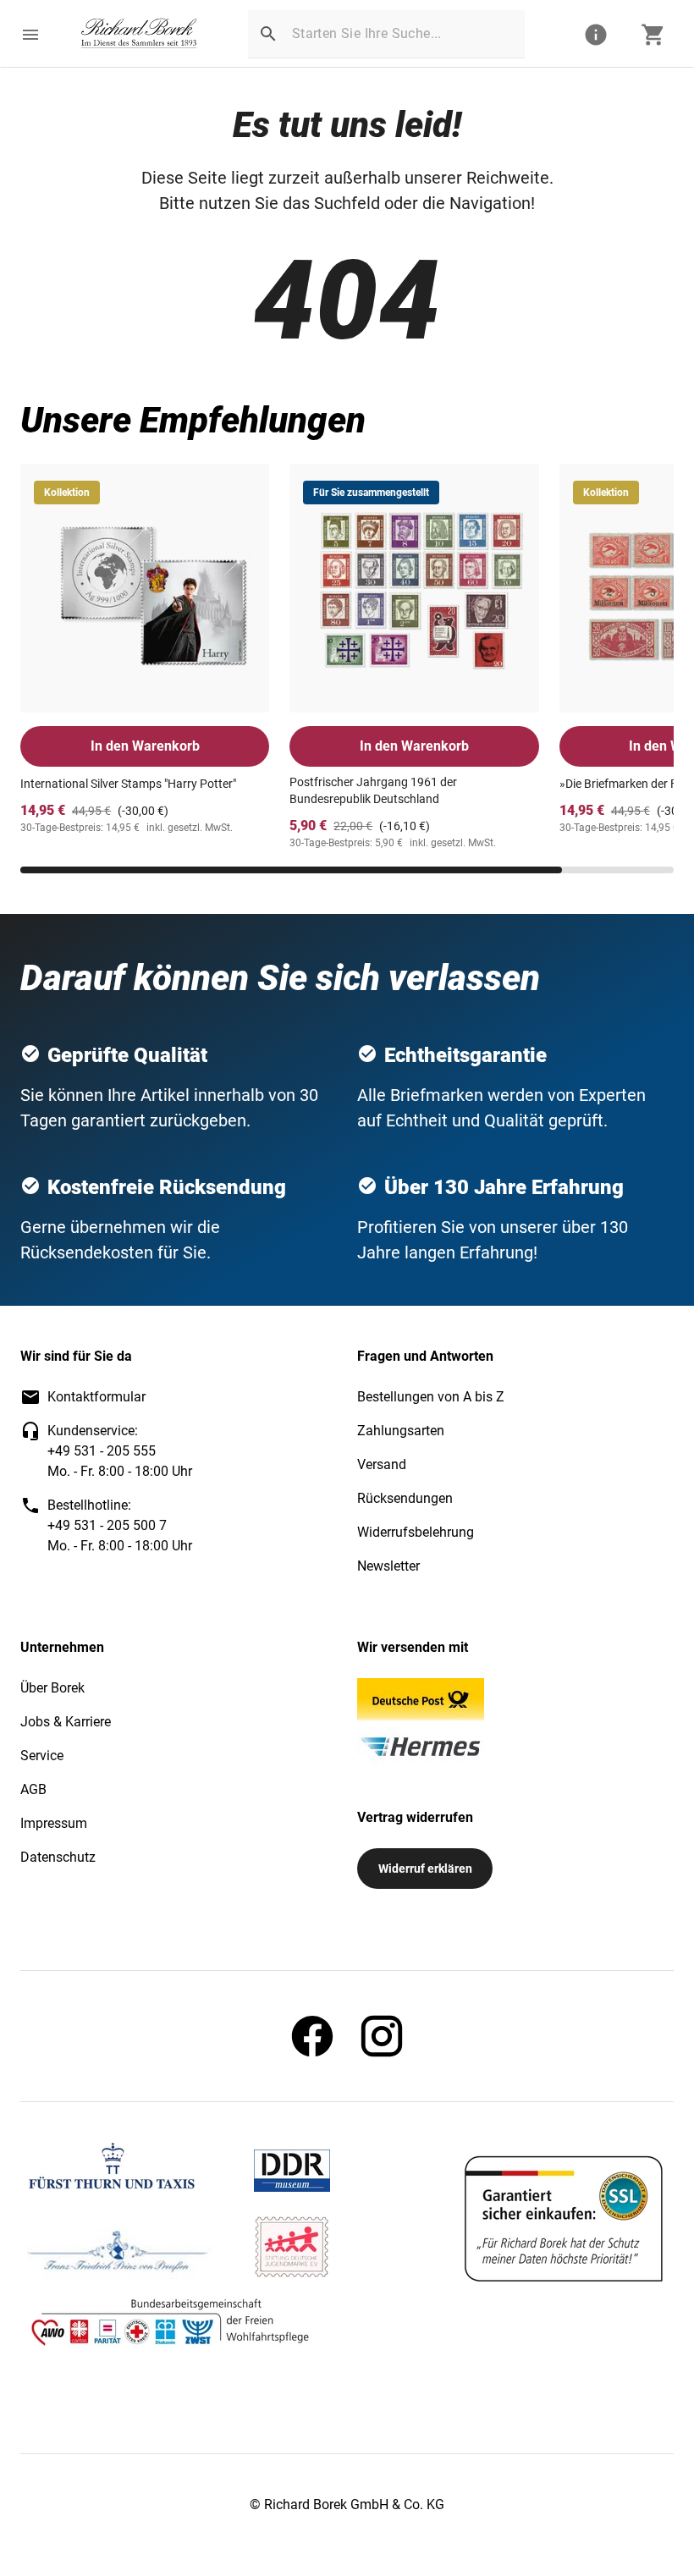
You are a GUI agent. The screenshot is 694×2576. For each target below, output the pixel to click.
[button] (30, 35)
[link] (139, 35)
